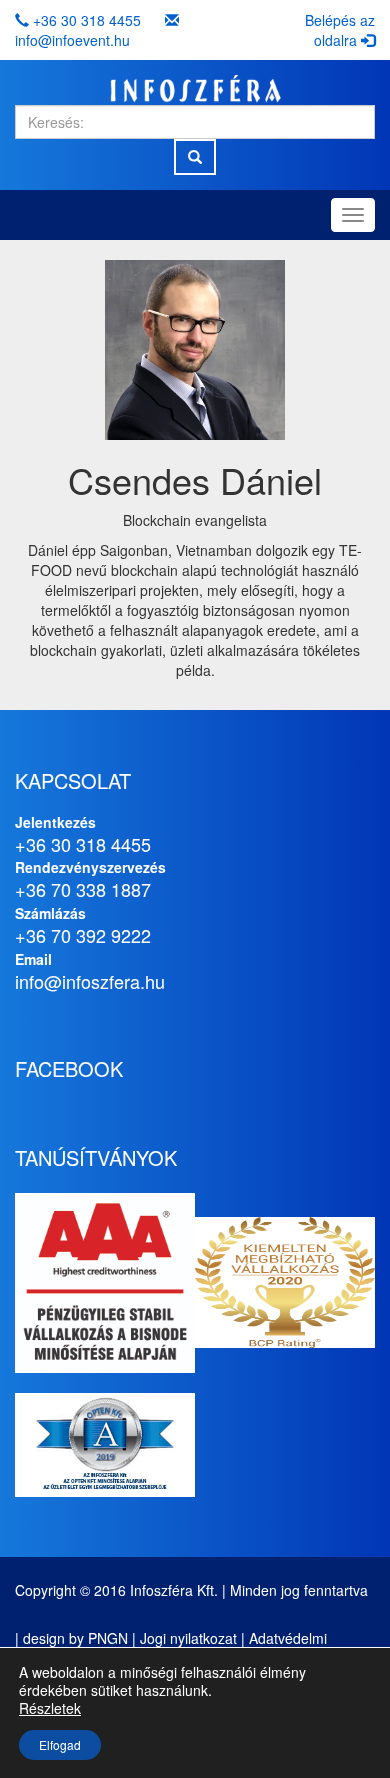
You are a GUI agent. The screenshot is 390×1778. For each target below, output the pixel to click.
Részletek (50, 1708)
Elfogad (60, 1744)
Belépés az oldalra (340, 30)
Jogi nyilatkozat (188, 1638)
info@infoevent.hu (72, 40)
